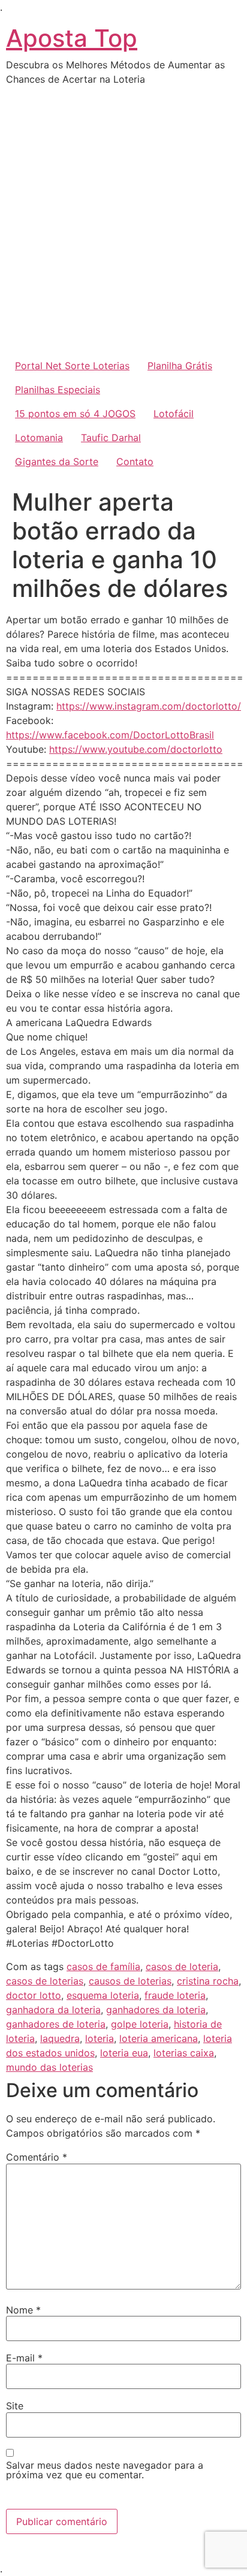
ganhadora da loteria (53, 2010)
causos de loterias (130, 1981)
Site (15, 2406)
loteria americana (159, 2038)
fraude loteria (175, 1995)
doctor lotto (34, 1995)
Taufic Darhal (111, 438)
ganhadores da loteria (156, 2010)
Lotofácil (174, 414)
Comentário (37, 2157)
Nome (23, 2310)
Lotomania (39, 438)
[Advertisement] (123, 224)
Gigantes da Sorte (57, 461)
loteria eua (124, 2053)
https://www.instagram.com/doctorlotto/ (149, 706)
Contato (135, 461)
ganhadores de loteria (56, 2024)
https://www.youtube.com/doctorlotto (136, 749)
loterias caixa (184, 2053)
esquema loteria (103, 1995)
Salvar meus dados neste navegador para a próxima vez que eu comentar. (105, 2470)
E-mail (24, 2358)
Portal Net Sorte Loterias (72, 366)
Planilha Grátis (180, 366)
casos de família (103, 1966)
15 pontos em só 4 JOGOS (75, 414)
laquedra (60, 2038)
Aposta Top (72, 38)
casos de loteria (182, 1966)
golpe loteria (140, 2024)
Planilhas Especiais (58, 390)
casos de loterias (45, 1981)
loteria (100, 2038)
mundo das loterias (49, 2067)
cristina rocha (208, 1981)
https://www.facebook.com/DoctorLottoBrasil (110, 735)
